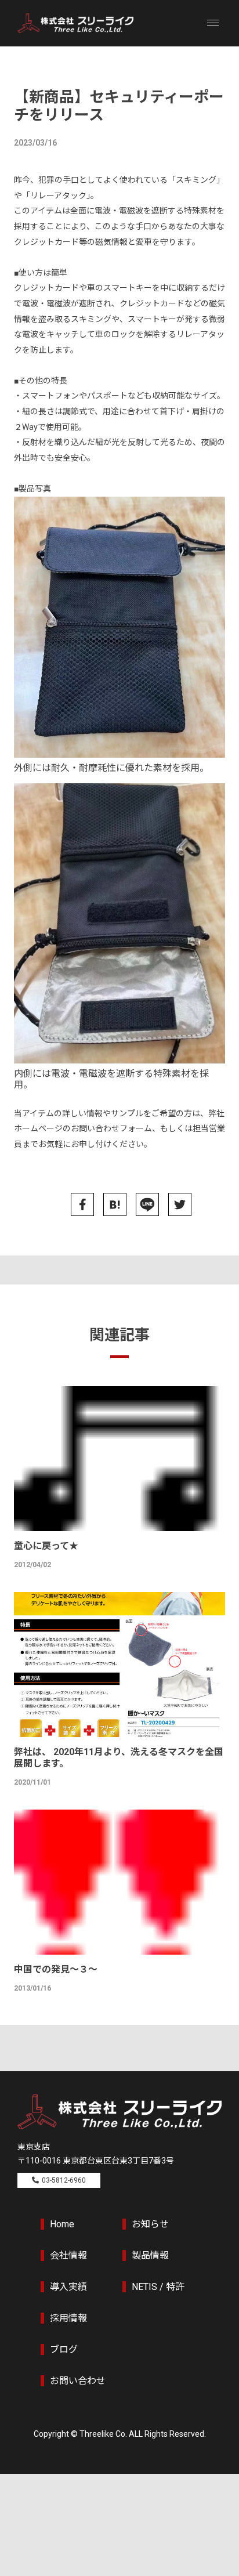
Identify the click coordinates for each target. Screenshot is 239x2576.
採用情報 (68, 2318)
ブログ (64, 2349)
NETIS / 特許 (158, 2287)
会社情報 (68, 2255)
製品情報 (150, 2255)
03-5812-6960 (64, 2180)
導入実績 (68, 2287)
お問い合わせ (78, 2381)
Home (62, 2224)
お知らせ (150, 2224)
